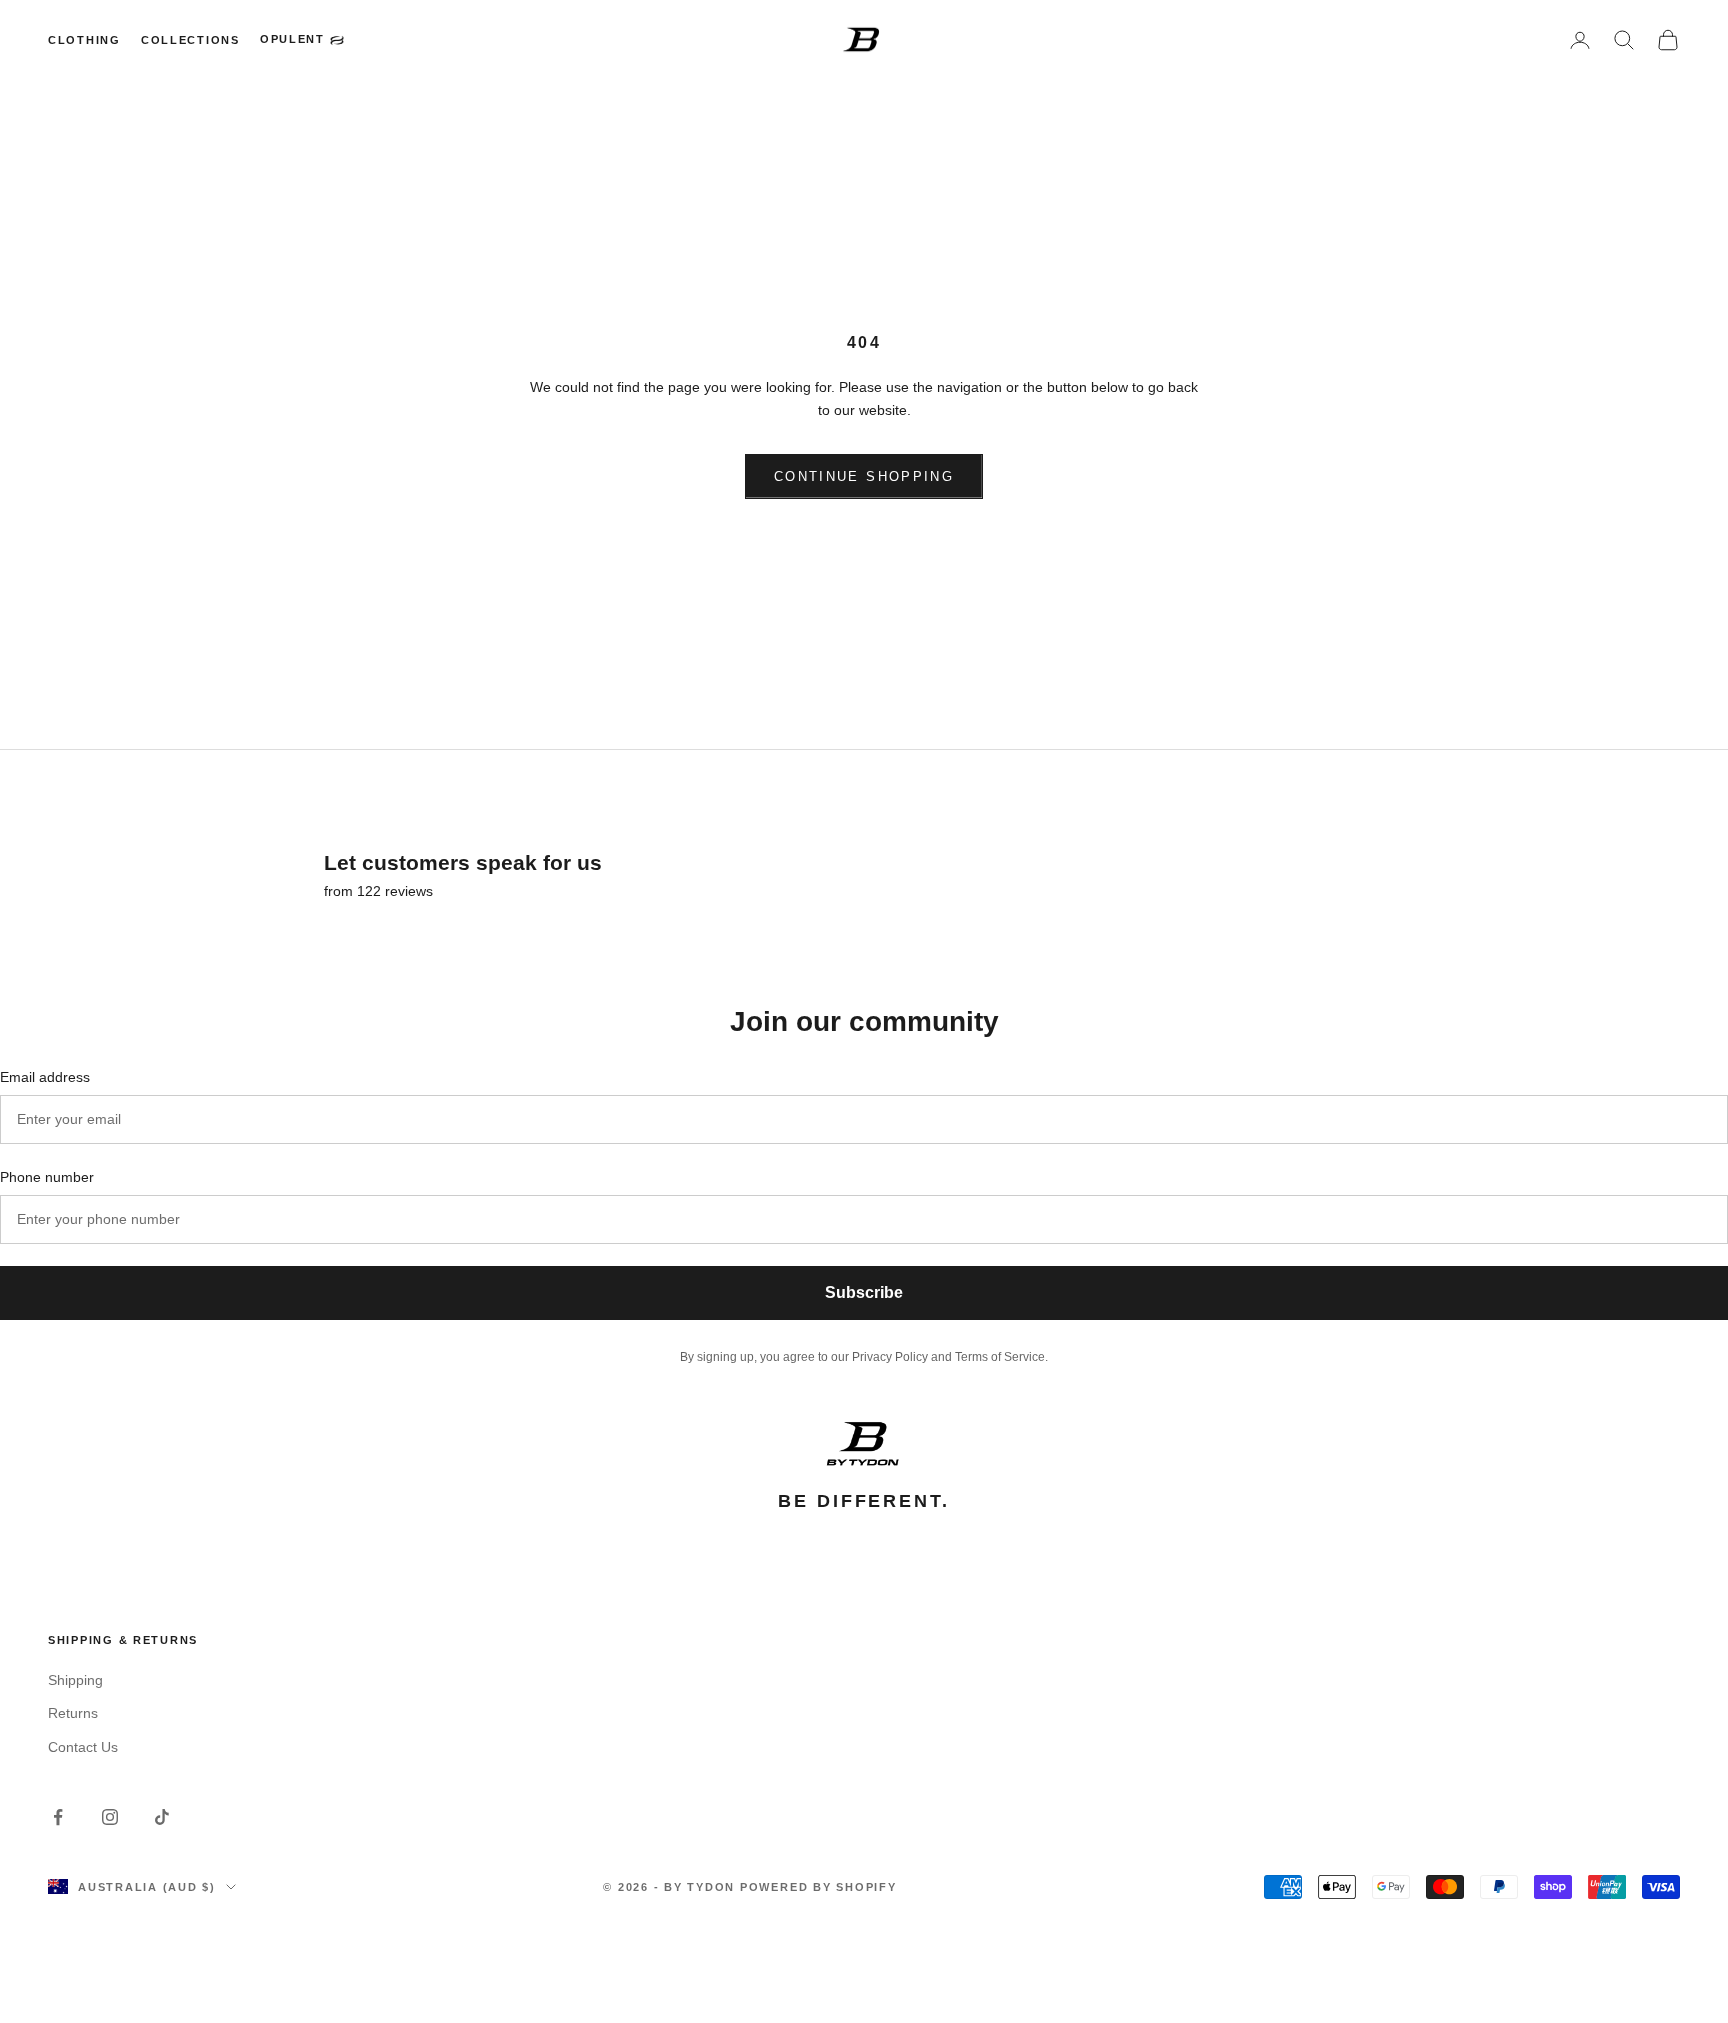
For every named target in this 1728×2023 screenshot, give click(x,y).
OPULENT (292, 39)
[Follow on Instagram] (110, 1817)
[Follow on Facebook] (58, 1817)
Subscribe (864, 1292)
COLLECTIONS (190, 40)
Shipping (75, 1680)
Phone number (47, 1177)
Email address (45, 1077)
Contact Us (83, 1747)
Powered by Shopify (818, 1887)
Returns (73, 1713)
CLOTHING (84, 40)
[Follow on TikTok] (162, 1817)
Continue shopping (864, 476)
